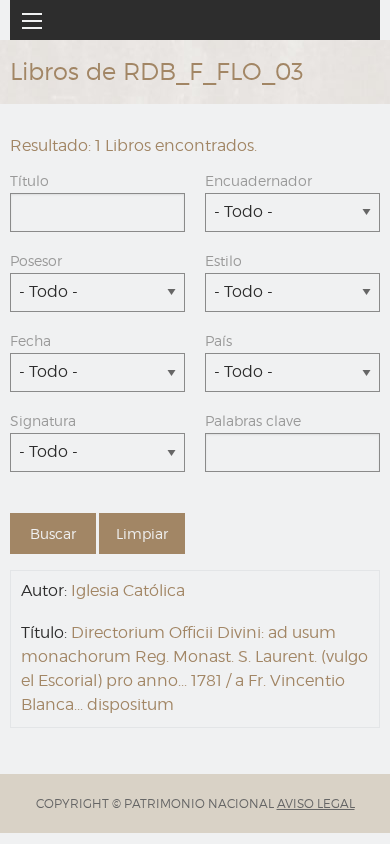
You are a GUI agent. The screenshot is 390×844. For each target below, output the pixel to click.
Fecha (30, 340)
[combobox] (292, 212)
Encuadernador (258, 180)
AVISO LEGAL (316, 803)
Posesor (36, 260)
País (218, 340)
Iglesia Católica (128, 590)
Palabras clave (253, 420)
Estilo (223, 260)
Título (29, 180)
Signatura (43, 420)
